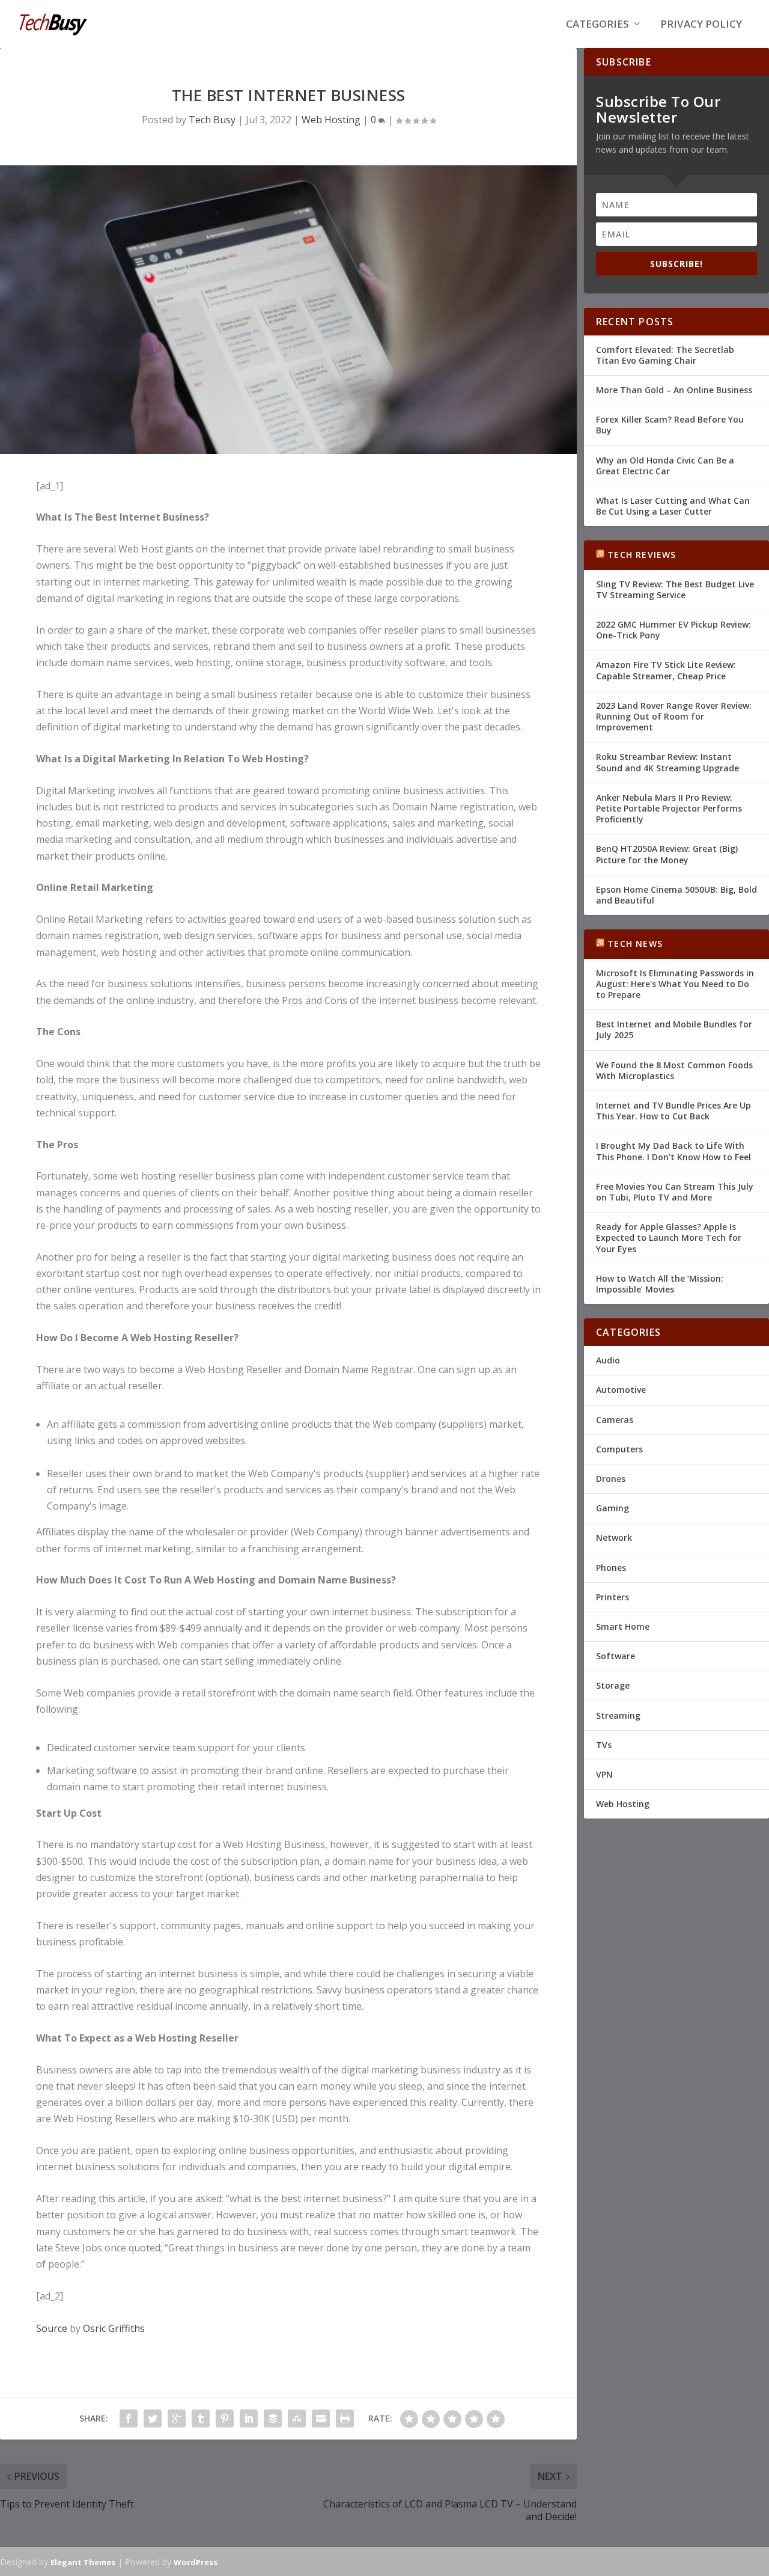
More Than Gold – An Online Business (674, 390)
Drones (611, 1479)
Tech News (635, 944)
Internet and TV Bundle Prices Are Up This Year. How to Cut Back (673, 1111)
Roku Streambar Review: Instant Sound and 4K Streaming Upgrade (667, 762)
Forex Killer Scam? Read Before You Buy (670, 425)
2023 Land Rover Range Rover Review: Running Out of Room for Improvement (674, 716)
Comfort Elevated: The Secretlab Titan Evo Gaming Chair (665, 355)
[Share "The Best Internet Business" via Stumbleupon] (297, 2418)
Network (614, 1537)
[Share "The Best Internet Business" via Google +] (177, 2418)
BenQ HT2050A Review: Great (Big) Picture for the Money (667, 854)
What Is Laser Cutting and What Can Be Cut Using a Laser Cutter (673, 506)
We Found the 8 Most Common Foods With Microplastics (674, 1070)
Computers (619, 1449)
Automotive (621, 1390)
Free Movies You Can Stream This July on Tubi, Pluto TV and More (675, 1192)
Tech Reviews (642, 555)
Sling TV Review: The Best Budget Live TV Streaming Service (675, 589)
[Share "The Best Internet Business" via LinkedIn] (249, 2418)
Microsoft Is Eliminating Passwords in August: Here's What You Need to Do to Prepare (675, 984)
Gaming (612, 1508)
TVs (604, 1745)
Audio (608, 1360)
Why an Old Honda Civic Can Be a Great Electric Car (665, 466)
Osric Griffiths (114, 2328)
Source (52, 2328)
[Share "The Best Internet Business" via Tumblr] (201, 2418)
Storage (613, 1685)
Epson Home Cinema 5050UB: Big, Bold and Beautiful (676, 895)
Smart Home (623, 1626)
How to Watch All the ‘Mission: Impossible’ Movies (660, 1284)
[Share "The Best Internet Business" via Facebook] (129, 2418)
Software (616, 1656)
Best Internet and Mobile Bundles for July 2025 (674, 1029)
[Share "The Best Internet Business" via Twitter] (153, 2418)
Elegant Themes (83, 2562)
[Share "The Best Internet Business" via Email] (321, 2418)
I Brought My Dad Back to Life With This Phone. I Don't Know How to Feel (673, 1151)
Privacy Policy (701, 25)
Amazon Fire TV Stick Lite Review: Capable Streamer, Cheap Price (666, 670)
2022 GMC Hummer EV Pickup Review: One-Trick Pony (673, 630)
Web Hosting (331, 120)
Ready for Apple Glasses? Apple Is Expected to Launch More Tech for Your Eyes (669, 1238)
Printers (612, 1597)
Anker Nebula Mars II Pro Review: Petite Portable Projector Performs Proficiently (669, 808)
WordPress (196, 2562)
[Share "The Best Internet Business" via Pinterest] (225, 2418)
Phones (611, 1568)
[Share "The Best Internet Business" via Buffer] (273, 2418)
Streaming (618, 1715)
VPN (604, 1774)
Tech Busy (212, 120)
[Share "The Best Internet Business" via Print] (345, 2418)
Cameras (615, 1420)
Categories (597, 25)
